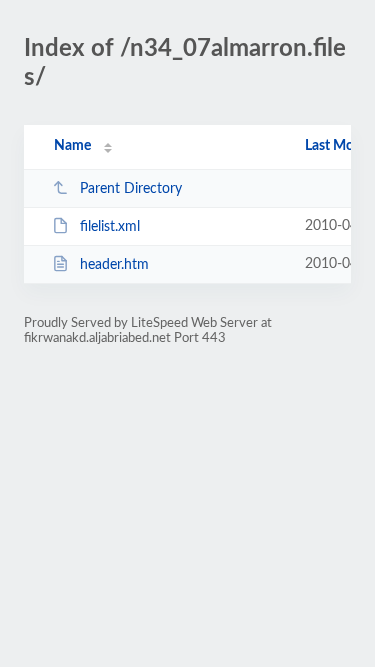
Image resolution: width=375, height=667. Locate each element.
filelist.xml (110, 227)
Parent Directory (131, 189)
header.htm (114, 265)
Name (72, 146)
